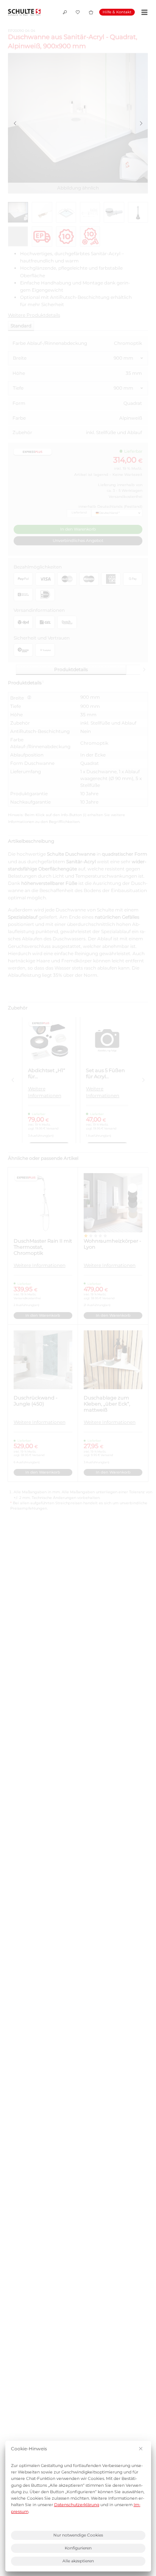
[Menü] (143, 12)
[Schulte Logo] (24, 12)
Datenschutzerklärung (77, 2505)
